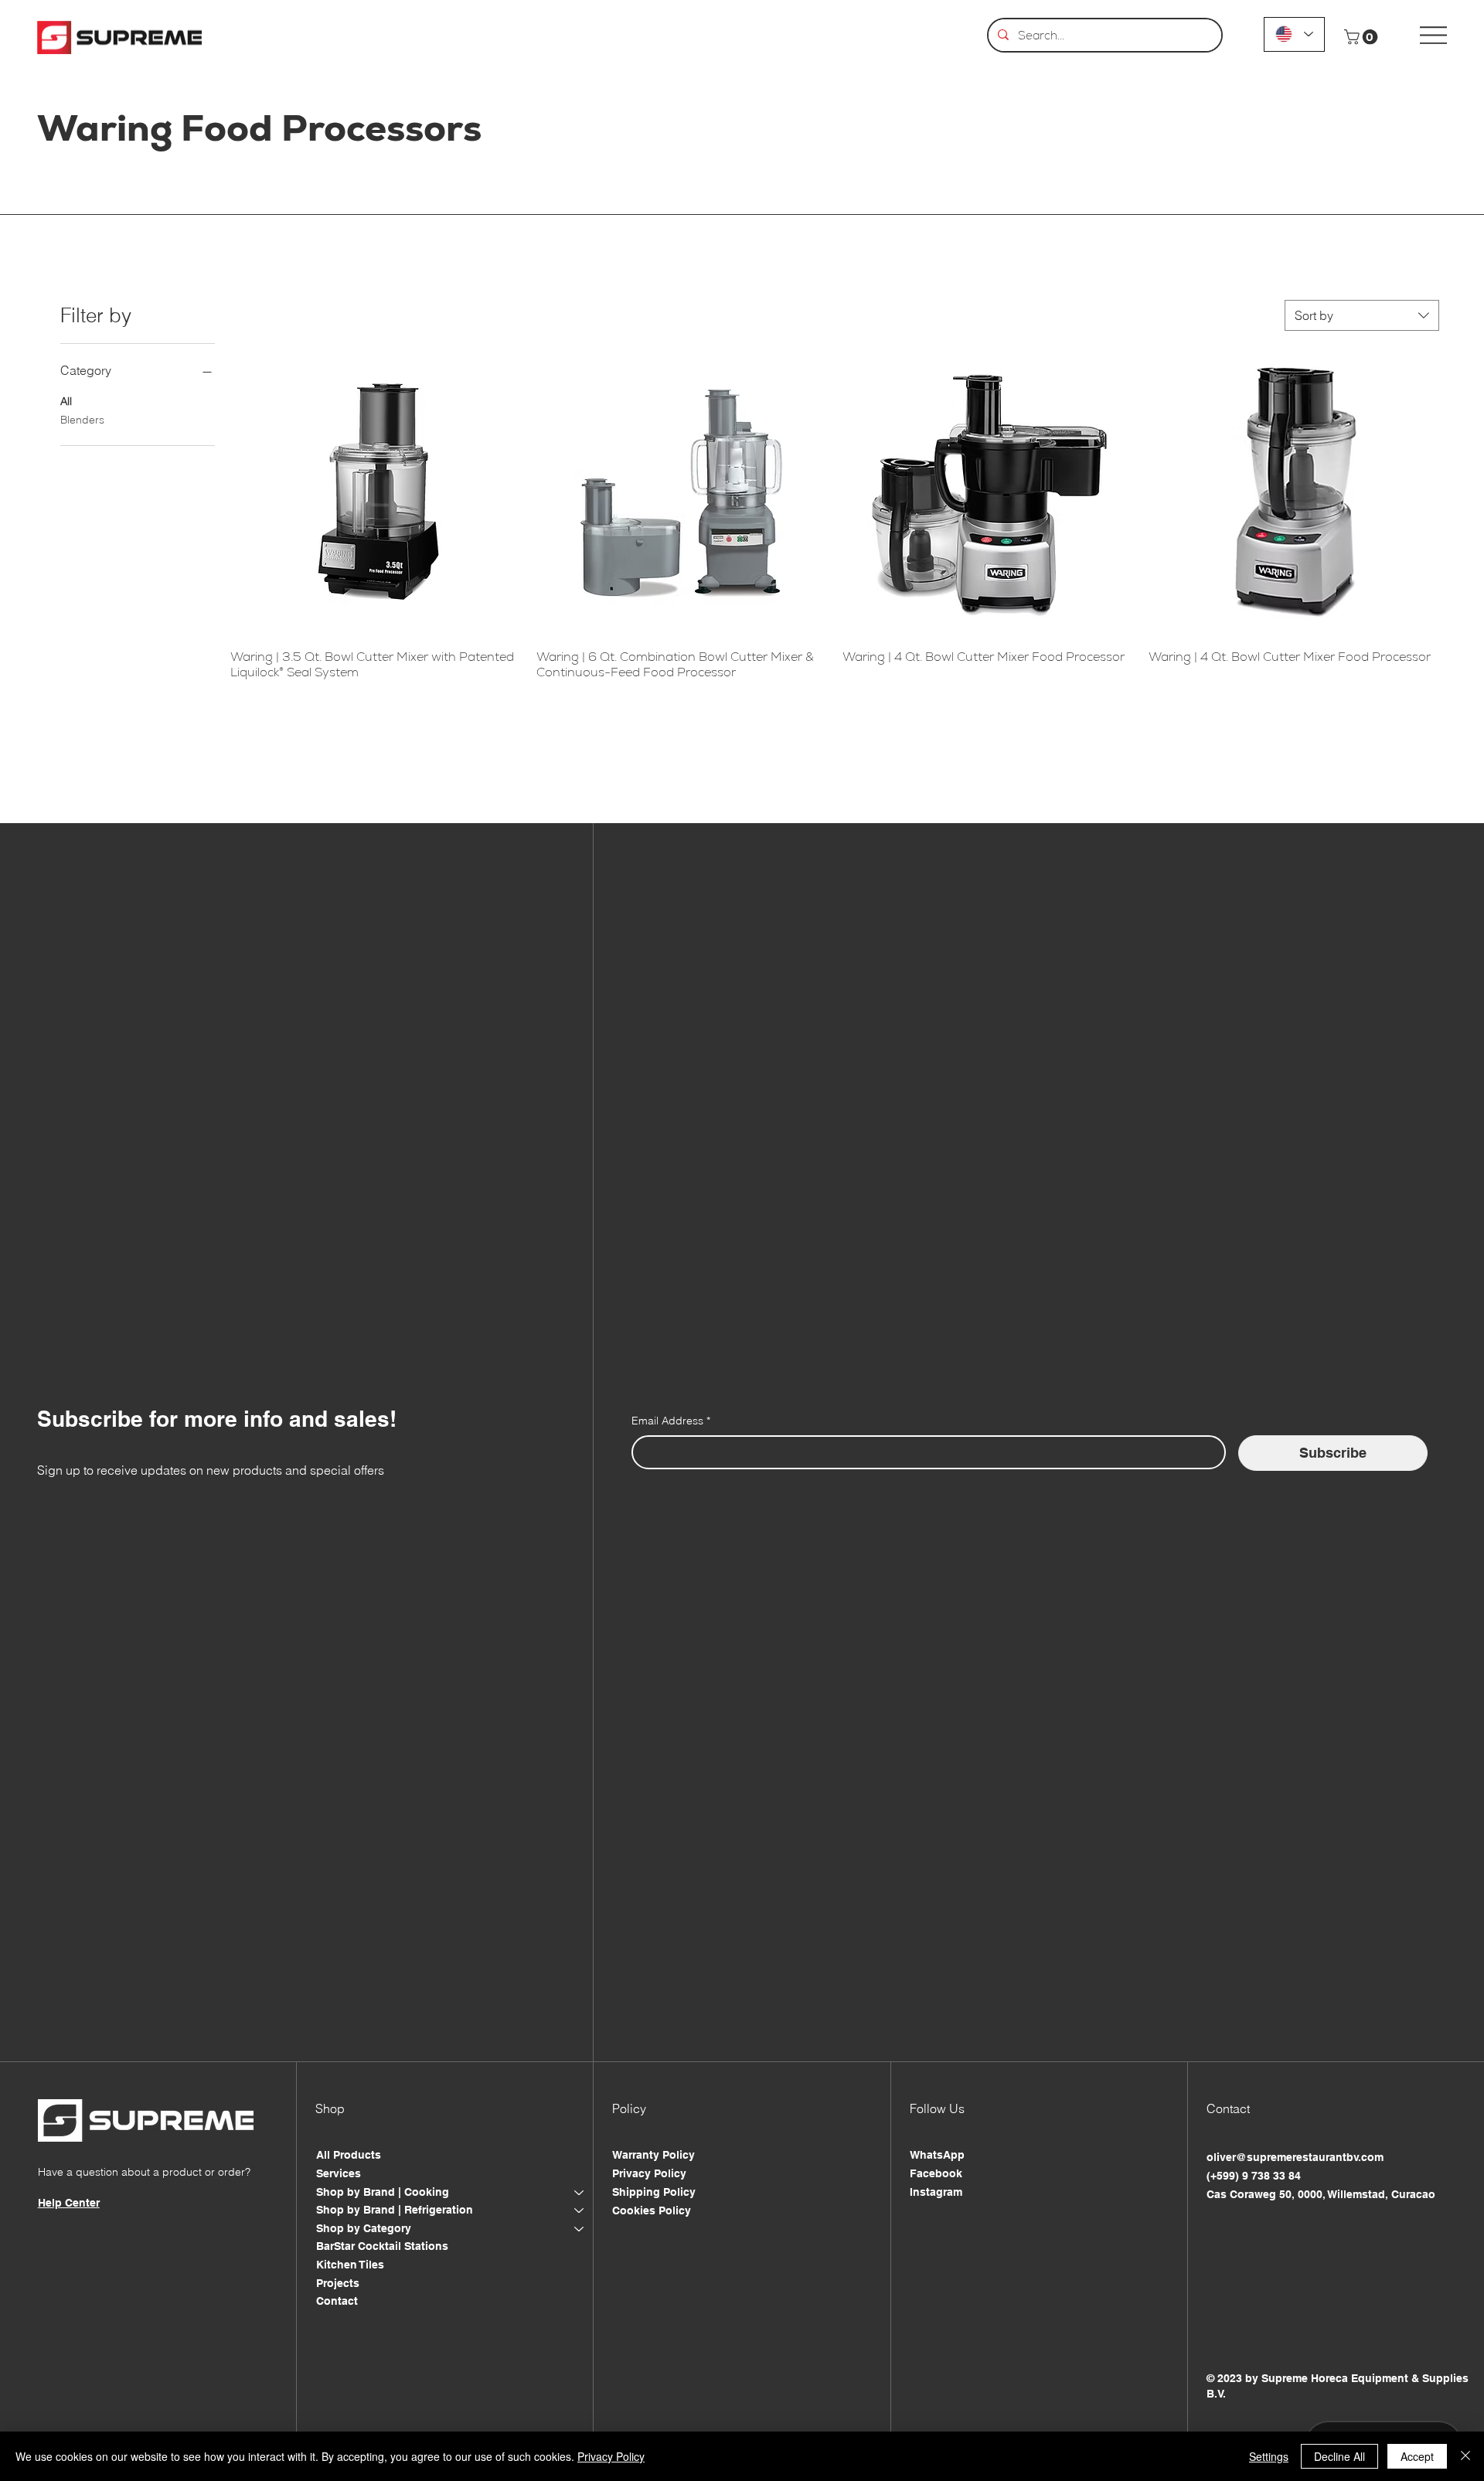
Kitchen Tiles (350, 2265)
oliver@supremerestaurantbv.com (1295, 2157)
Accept (1417, 2456)
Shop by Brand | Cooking (383, 2192)
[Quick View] (376, 492)
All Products (349, 2155)
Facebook (936, 2173)
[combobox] (1362, 315)
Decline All (1339, 2456)
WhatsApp (937, 2155)
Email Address (671, 1421)
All (66, 401)
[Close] (1465, 2456)
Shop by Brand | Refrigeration (395, 2210)
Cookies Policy (652, 2210)
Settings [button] (1269, 2456)
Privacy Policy (649, 2173)
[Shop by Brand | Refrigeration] (580, 2210)
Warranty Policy (654, 2155)
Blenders (82, 420)
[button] (1363, 37)
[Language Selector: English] (1294, 34)
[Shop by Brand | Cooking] (580, 2193)
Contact (337, 2301)
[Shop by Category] (580, 2229)
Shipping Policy (654, 2192)
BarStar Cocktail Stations (382, 2246)
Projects (338, 2283)
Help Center (69, 2203)
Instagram (936, 2192)
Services (339, 2173)
